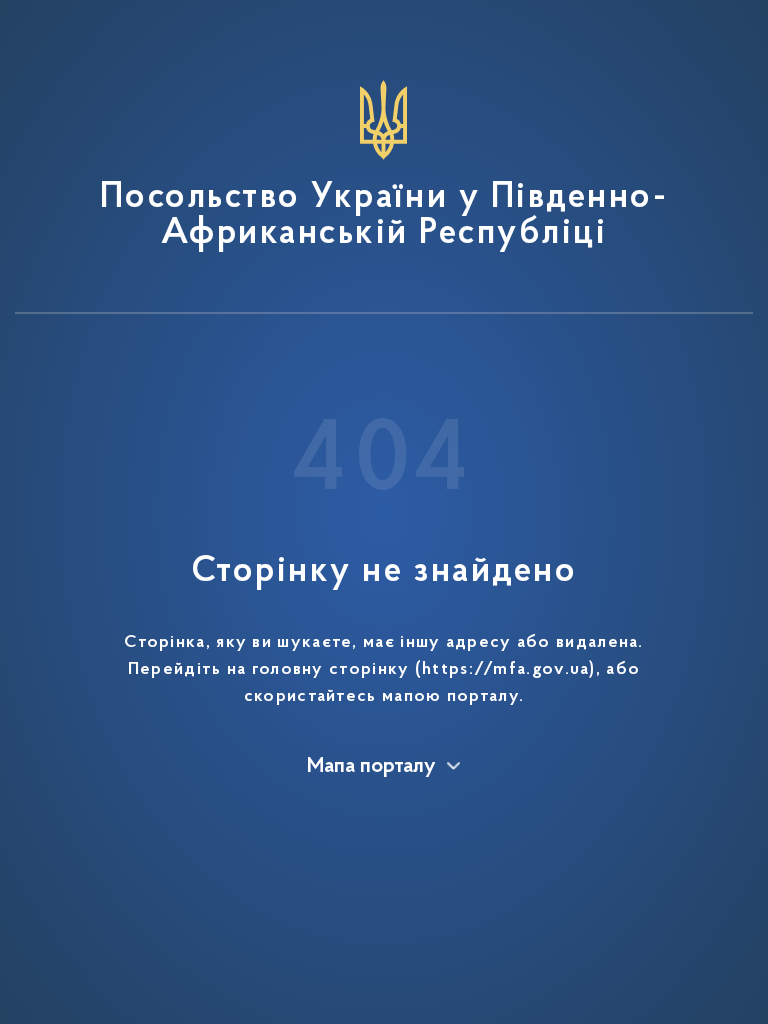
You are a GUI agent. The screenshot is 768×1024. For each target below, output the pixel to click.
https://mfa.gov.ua (505, 670)
